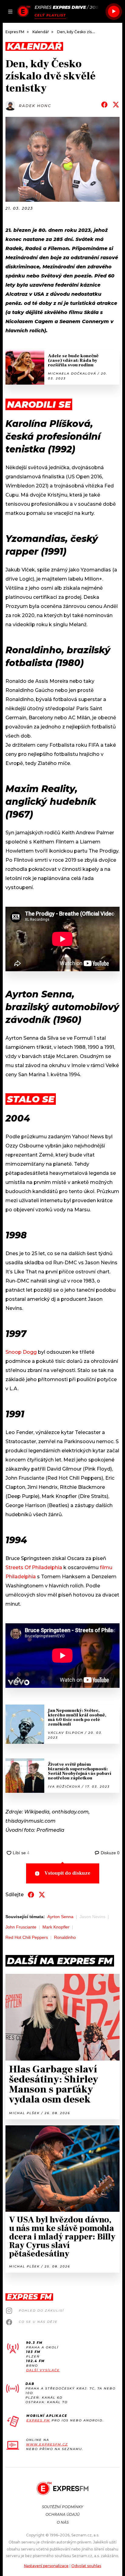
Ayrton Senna (60, 1917)
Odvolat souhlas (86, 2566)
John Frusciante (21, 1927)
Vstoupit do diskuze (68, 1873)
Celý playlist (50, 15)
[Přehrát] (114, 12)
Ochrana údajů (62, 2514)
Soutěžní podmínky (62, 2507)
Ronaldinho (65, 1937)
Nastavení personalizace (46, 2566)
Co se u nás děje (38, 2322)
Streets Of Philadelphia (34, 1567)
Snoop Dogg (21, 1352)
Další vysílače (43, 2370)
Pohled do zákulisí (41, 2311)
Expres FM (38, 2420)
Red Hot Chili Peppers (27, 1937)
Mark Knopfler (56, 1927)
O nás (63, 2522)
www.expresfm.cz (47, 2444)
